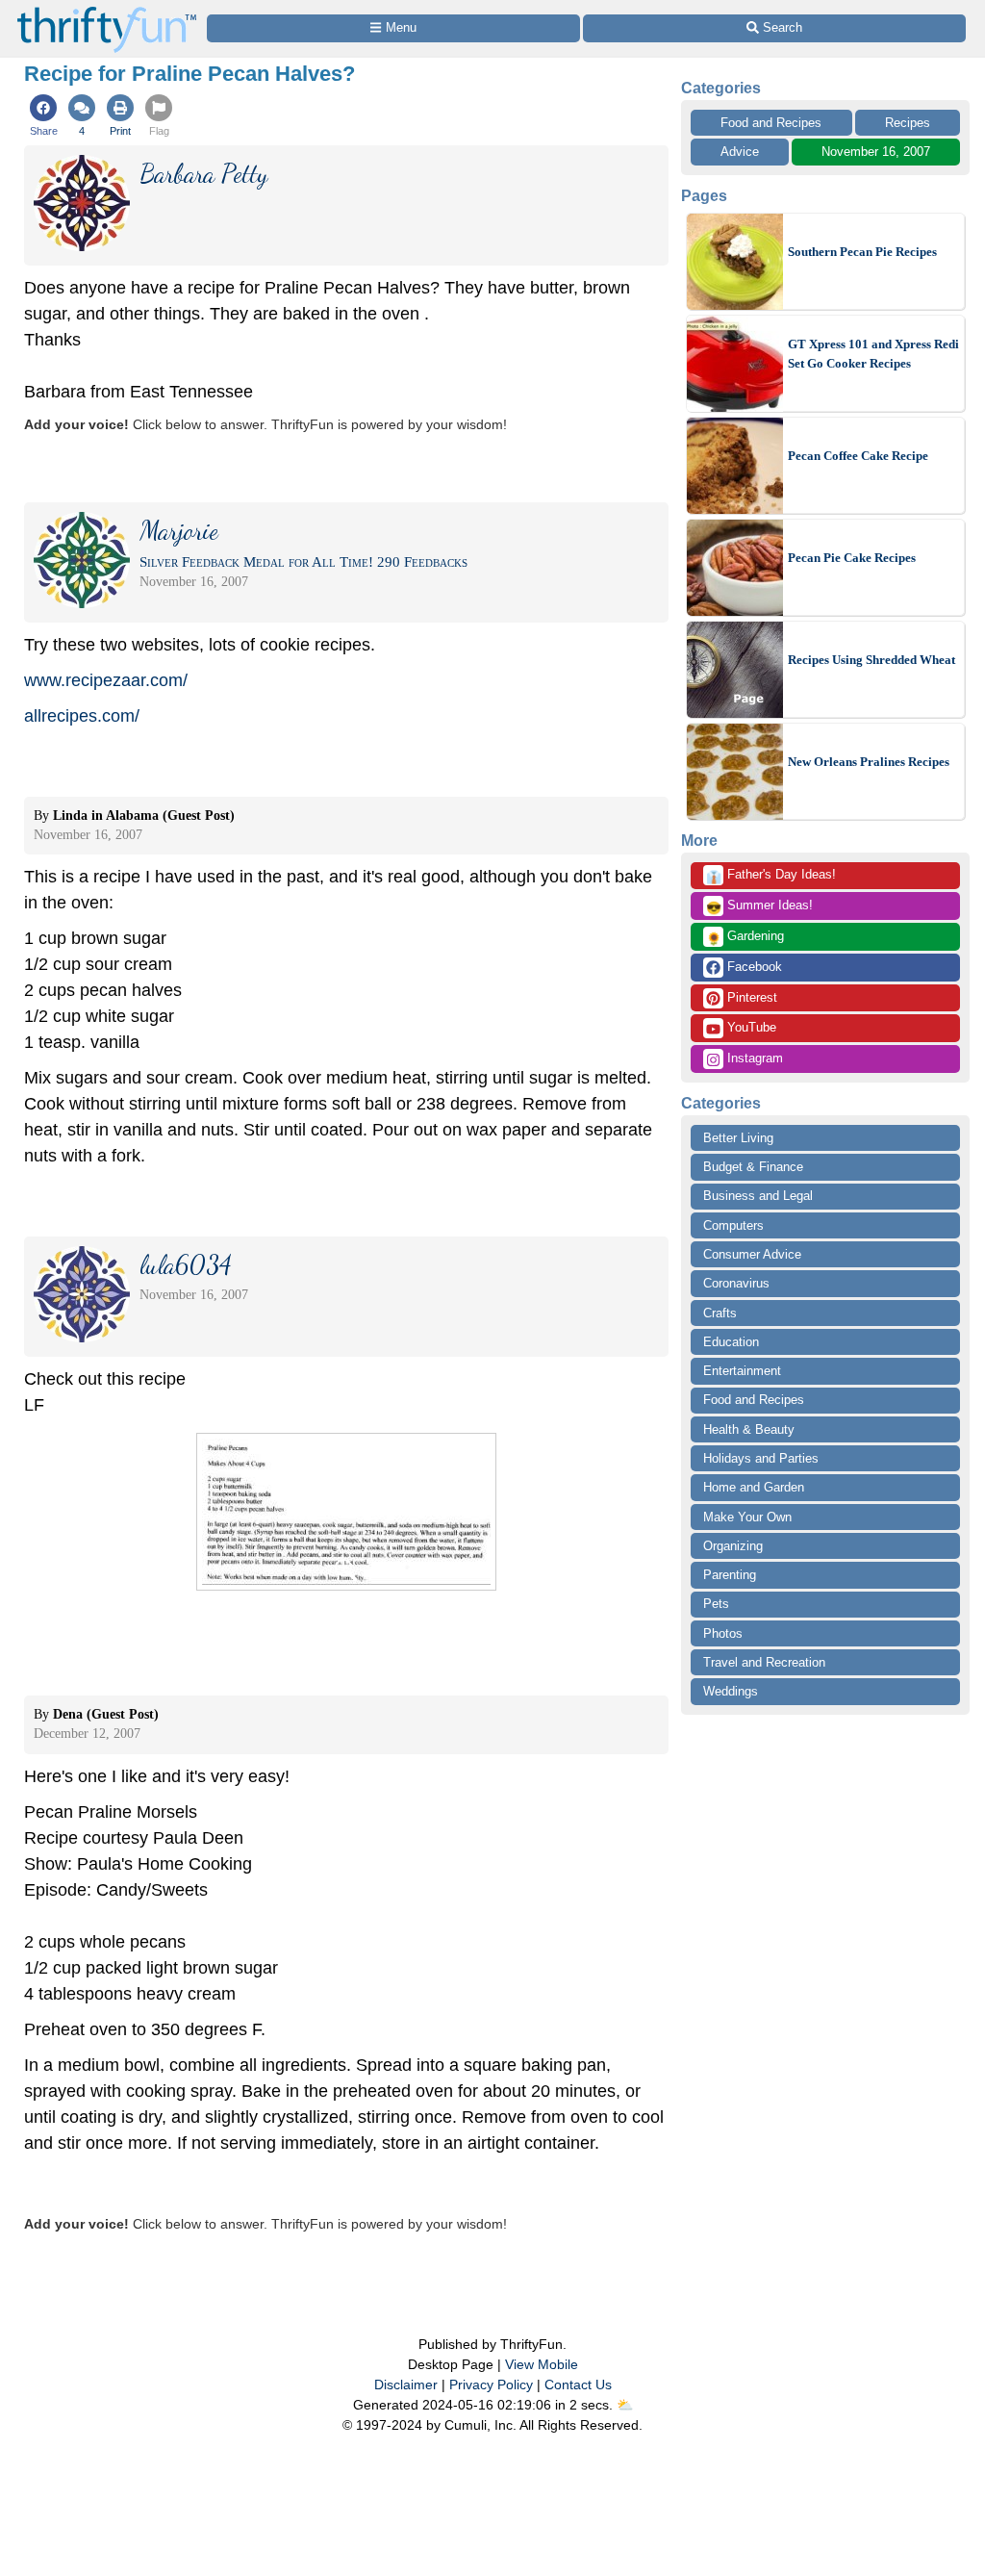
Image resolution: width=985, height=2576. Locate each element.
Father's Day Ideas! (771, 876)
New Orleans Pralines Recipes (869, 762)
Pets (716, 1604)
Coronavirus (736, 1283)
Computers (733, 1225)
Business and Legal (758, 1196)
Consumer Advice (752, 1254)
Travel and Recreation (764, 1662)
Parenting (730, 1575)
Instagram (753, 1058)
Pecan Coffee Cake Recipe (858, 456)
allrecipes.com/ (82, 716)
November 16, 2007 (876, 152)
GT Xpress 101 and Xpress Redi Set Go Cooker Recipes (873, 354)
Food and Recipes (771, 123)
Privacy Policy (491, 2385)
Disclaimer (406, 2385)
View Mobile (542, 2364)
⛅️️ (625, 2405)
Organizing (733, 1546)
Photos (723, 1633)
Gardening (745, 937)
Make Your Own (747, 1517)
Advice (740, 152)
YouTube (750, 1027)
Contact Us (578, 2385)
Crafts (720, 1313)
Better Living (738, 1138)
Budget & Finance (753, 1167)
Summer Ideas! (759, 906)
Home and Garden (754, 1487)
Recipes (908, 123)
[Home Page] (107, 11)
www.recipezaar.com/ (106, 680)
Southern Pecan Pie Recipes (862, 252)
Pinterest (750, 997)
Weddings (731, 1691)
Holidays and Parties (761, 1458)
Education (731, 1342)
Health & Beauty (749, 1429)
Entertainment (742, 1371)
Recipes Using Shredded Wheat (871, 660)
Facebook (753, 967)
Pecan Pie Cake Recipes (852, 558)
